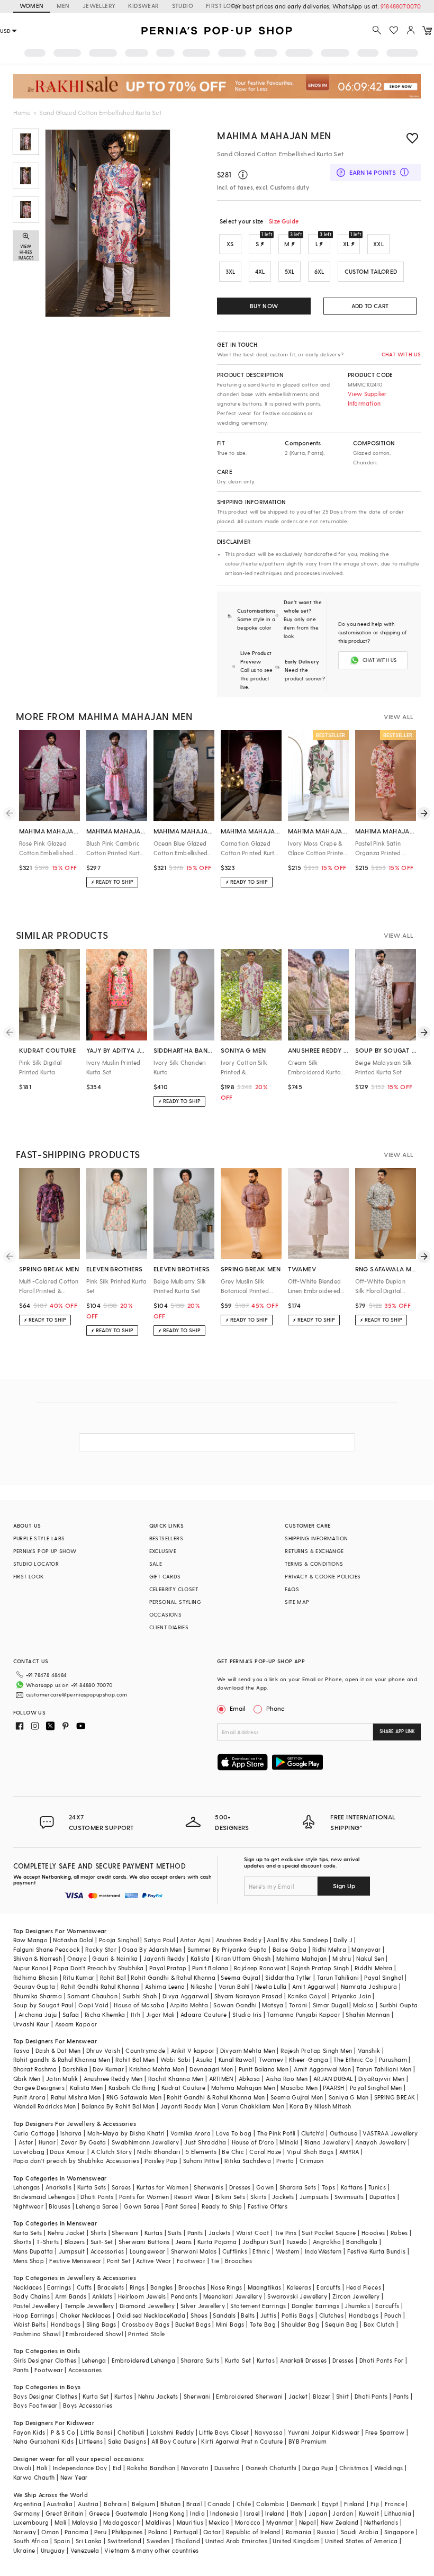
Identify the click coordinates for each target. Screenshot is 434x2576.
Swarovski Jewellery (297, 2296)
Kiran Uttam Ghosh (243, 1958)
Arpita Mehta (189, 2005)
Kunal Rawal (236, 2059)
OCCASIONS (166, 1614)
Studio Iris (247, 2014)
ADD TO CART (370, 306)
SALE (156, 1564)
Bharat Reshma (35, 2069)
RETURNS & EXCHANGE (314, 1551)
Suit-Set (102, 2242)
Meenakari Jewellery (233, 2296)
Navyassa (269, 2432)
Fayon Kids (29, 2432)
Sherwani (125, 2233)
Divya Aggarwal (186, 1996)
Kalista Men (86, 2088)
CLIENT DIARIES (169, 1627)
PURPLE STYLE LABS (39, 1538)
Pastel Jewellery (36, 2306)
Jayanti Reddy (164, 1958)
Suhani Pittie (201, 2161)
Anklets (102, 2296)
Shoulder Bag (300, 2324)
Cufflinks (235, 2251)
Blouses (60, 2206)
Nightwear (29, 2206)
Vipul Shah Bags (310, 2152)
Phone (275, 1708)
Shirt (343, 2396)
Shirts (98, 2233)
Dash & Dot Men (58, 2050)
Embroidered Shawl (94, 2334)
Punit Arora (29, 2097)
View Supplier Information (367, 398)
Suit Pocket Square (329, 2233)
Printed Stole (146, 2334)
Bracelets (111, 2287)
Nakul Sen (370, 1958)
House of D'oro (253, 2142)
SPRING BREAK (395, 2097)
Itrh (136, 2014)
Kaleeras (299, 2287)
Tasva (22, 2050)
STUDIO (183, 6)
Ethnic (261, 2251)
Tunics (377, 2187)
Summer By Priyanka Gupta (227, 1949)
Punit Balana (210, 1968)
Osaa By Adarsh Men (152, 1949)
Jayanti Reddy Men (188, 2106)
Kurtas (153, 2233)
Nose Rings (226, 2287)
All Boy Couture (174, 2441)
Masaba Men (299, 2088)
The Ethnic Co (353, 2059)
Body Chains (31, 2296)
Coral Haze (265, 2152)
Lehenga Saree (97, 2206)
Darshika (75, 2069)
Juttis (268, 2315)
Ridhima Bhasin (36, 1977)
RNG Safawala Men (134, 2097)
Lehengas (27, 2187)
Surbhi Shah (140, 1996)
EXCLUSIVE (163, 1551)
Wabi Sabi (176, 2059)
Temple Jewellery (89, 2306)
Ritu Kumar (79, 1977)
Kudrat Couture (184, 2088)
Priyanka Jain (351, 1996)
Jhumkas (357, 2306)
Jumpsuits (314, 2197)
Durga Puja (318, 2468)
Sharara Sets (298, 2187)
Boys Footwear (35, 2405)
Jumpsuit (72, 2251)
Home (22, 112)
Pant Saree (181, 2206)
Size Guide (284, 221)
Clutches (331, 2315)
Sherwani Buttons (144, 2242)
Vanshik (369, 2050)
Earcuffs (328, 2287)
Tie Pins (286, 2233)
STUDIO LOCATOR (36, 1564)
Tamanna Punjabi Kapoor (304, 2014)
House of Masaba (139, 2005)
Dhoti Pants (97, 2197)
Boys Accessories (88, 2405)
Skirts (258, 2197)
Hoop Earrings (34, 2315)
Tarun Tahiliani (338, 1977)
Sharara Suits (200, 2360)
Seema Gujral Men (297, 2097)
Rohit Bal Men (135, 2059)
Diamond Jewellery (147, 2306)
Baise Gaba (290, 1949)
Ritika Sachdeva (248, 2161)
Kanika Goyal (307, 1996)
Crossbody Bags (146, 2324)
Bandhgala (362, 2242)
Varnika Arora (191, 2133)
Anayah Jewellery (381, 2142)
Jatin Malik (62, 2079)
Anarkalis (59, 2187)
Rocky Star (101, 1949)
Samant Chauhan (92, 1996)
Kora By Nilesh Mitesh (320, 2106)
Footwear (191, 2261)
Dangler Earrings (315, 2306)
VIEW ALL (399, 716)
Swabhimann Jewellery (145, 2142)
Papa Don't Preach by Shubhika (99, 1968)
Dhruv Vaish (103, 2050)
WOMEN (32, 6)
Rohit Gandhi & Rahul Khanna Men (216, 2097)
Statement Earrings (258, 2306)
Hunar (47, 2142)
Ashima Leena (165, 1986)
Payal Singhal (383, 1977)
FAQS (292, 1589)
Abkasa (249, 2079)
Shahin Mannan (368, 2014)
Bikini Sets (230, 2197)
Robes (399, 2233)
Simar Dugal (330, 2005)
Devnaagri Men (211, 2069)
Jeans (184, 2242)
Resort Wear (192, 2197)
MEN (63, 6)
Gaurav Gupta (34, 1986)
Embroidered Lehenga (144, 2360)
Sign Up (344, 1886)
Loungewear (148, 2251)
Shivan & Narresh (38, 1958)
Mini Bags (230, 2324)
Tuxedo (297, 2242)
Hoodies (373, 2233)
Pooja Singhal (119, 1940)
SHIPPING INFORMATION (316, 1538)
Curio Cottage (34, 2133)
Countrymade (145, 2050)
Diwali (22, 2468)
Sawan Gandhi (235, 2005)
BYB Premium (308, 2441)
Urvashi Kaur (31, 2024)
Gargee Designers (39, 2088)
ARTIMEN (221, 2079)
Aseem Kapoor (76, 2024)
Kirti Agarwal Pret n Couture (242, 2441)
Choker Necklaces (85, 2315)
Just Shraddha (205, 2142)
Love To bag (234, 2133)
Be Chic (233, 2152)
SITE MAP (297, 1602)
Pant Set (119, 2261)
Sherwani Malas (194, 2251)
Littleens (91, 2441)
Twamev (271, 2059)
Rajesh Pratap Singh (320, 1968)
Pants (195, 2233)
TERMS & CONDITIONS (314, 1564)
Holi (42, 2468)
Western (288, 2251)
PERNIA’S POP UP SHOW (45, 1551)
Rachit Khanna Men (176, 2079)
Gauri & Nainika (115, 1958)
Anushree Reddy (239, 1940)
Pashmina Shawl (37, 2334)
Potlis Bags (297, 2315)
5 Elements (201, 2152)
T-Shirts (48, 2242)
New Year (74, 2477)
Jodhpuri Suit (262, 2242)
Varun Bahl (234, 1986)
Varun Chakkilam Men (253, 2106)
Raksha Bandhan (151, 2468)
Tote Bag (263, 2324)
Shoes (199, 2315)
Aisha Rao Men (287, 2079)
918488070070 (401, 6)
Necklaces (28, 2287)
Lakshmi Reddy (172, 2432)
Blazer (322, 2396)
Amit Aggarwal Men (322, 2069)
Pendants (184, 2296)
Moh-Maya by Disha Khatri (126, 2133)
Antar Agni (195, 1940)
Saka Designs (127, 2441)
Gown (265, 2187)
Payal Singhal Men (376, 2088)
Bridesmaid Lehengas (44, 2197)
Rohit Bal (113, 1977)
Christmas (354, 2468)
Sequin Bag (341, 2324)
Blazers (75, 2242)
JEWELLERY (99, 6)
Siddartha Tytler (288, 1977)
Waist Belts (29, 2324)
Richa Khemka (105, 2014)
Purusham (393, 2059)
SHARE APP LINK (397, 1731)
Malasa (363, 2005)
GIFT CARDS (165, 1576)
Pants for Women (144, 2197)
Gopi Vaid (93, 2005)
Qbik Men (27, 2079)
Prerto (285, 2161)
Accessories (107, 2251)
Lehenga (94, 2360)
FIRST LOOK (223, 6)
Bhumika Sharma (38, 1996)
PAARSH (333, 2088)
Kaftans (352, 2187)
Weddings (389, 2468)
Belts (248, 2315)
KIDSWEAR (143, 6)
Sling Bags (101, 2324)
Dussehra (227, 2468)
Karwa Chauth (34, 2477)
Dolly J (343, 1940)
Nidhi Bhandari (159, 2152)
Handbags (364, 2315)
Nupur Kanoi (31, 1968)
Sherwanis (209, 2187)
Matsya (273, 2005)
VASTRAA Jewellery (390, 2133)
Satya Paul (159, 1940)
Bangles (162, 2287)
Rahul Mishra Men (76, 2097)
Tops (329, 2187)
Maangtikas (265, 2287)
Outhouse (343, 2133)
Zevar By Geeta (84, 2142)
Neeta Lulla (271, 1986)
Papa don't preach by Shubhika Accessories (76, 2161)
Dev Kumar (108, 2069)
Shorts (22, 2242)
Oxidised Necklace (143, 2315)
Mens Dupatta (33, 2251)
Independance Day (80, 2468)
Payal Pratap (168, 1968)
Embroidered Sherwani (249, 2396)
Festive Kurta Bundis (377, 2251)
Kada (178, 2315)
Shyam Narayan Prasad (248, 1996)
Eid (117, 2468)
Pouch (393, 2315)
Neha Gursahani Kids (44, 2441)
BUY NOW (264, 306)
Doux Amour (67, 2152)
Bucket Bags (193, 2324)
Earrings (59, 2287)
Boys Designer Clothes (45, 2396)
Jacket (298, 2396)
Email (238, 1708)
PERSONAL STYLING (175, 1602)
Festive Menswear (75, 2261)
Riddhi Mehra (374, 1968)
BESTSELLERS (166, 1538)
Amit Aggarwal (314, 1986)
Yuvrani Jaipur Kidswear (324, 2432)
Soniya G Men (349, 2097)
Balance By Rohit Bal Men (118, 2106)
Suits (175, 2233)
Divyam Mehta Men (248, 2050)
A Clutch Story (112, 2152)
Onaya (77, 1958)
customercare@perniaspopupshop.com (77, 1694)
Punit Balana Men (264, 2069)
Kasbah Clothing (132, 2088)
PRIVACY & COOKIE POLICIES (323, 1576)
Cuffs (84, 2287)
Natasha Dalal (73, 1940)
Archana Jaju (38, 2014)
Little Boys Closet (224, 2432)
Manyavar (366, 1949)
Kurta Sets (92, 2187)
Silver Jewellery (203, 2306)
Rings (137, 2287)
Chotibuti (131, 2432)
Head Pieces (364, 2287)
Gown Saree (142, 2206)
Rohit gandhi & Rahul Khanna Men (62, 2059)
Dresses (240, 2187)
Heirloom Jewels (142, 2296)
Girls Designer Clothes (45, 2360)
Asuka (204, 2059)
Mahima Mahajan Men (274, 135)
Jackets (283, 2197)
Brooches (238, 2261)
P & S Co (63, 2432)
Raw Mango (31, 1940)
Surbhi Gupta (399, 2005)
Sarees (121, 2187)
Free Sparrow (385, 2432)
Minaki (289, 2142)
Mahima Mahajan (302, 1958)
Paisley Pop (161, 2161)
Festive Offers (268, 2206)
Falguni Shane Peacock (47, 1949)
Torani (298, 2005)
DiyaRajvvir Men (382, 2079)
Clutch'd (313, 2133)
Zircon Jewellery (356, 2296)
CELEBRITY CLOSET (174, 1589)
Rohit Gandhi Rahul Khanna (100, 1986)
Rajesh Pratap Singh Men (316, 2050)
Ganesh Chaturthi (271, 2468)
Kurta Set (238, 2360)
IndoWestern (323, 2251)
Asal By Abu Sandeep (297, 1940)
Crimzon (312, 2161)
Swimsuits (349, 2197)
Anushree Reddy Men (113, 2079)
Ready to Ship (222, 2206)
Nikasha (202, 1986)
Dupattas (383, 2197)
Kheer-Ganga (309, 2059)
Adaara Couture (204, 2014)
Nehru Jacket (66, 2233)
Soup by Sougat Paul (43, 2005)
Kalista (200, 1958)
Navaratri (195, 2468)
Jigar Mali (161, 2014)
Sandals (224, 2315)
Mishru (342, 1958)
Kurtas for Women (162, 2187)
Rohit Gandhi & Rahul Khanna (173, 1977)
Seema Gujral (240, 1977)
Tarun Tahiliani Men (384, 2069)
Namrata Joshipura (369, 1986)
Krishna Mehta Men (157, 2069)
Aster (26, 2142)
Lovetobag (29, 2152)
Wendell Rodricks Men (45, 2106)
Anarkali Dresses (303, 2360)
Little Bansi (96, 2432)
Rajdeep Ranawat (260, 1968)
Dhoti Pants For (382, 2360)
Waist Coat (253, 2233)
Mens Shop (29, 2261)
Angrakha (327, 2242)
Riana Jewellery (327, 2142)
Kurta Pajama (217, 2242)
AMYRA (349, 2152)
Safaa (71, 2014)
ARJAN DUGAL (333, 2079)
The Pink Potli (277, 2133)
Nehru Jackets (158, 2396)
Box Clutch (379, 2324)
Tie (215, 2261)
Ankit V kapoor (193, 2050)
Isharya (71, 2133)
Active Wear (153, 2261)
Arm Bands (71, 2296)
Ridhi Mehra (329, 1949)
